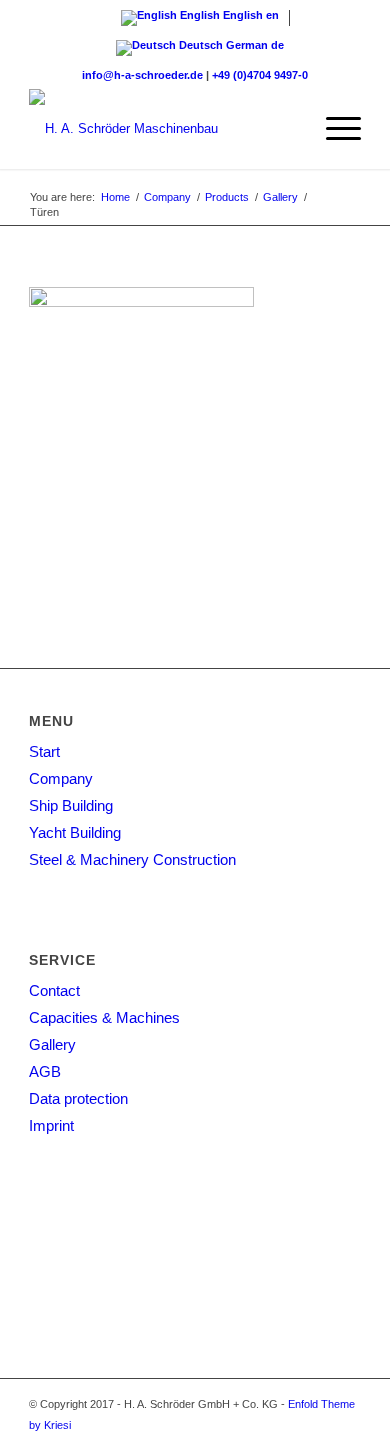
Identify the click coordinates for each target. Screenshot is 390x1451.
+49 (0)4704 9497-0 (260, 75)
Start (44, 751)
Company (61, 778)
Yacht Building (75, 832)
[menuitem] (286, 129)
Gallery (52, 1044)
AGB (45, 1071)
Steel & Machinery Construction (132, 859)
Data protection (78, 1098)
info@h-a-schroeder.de (142, 75)
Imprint (51, 1125)
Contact (54, 990)
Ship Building (71, 805)
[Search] (286, 129)
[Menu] (333, 129)
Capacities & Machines (104, 1017)
